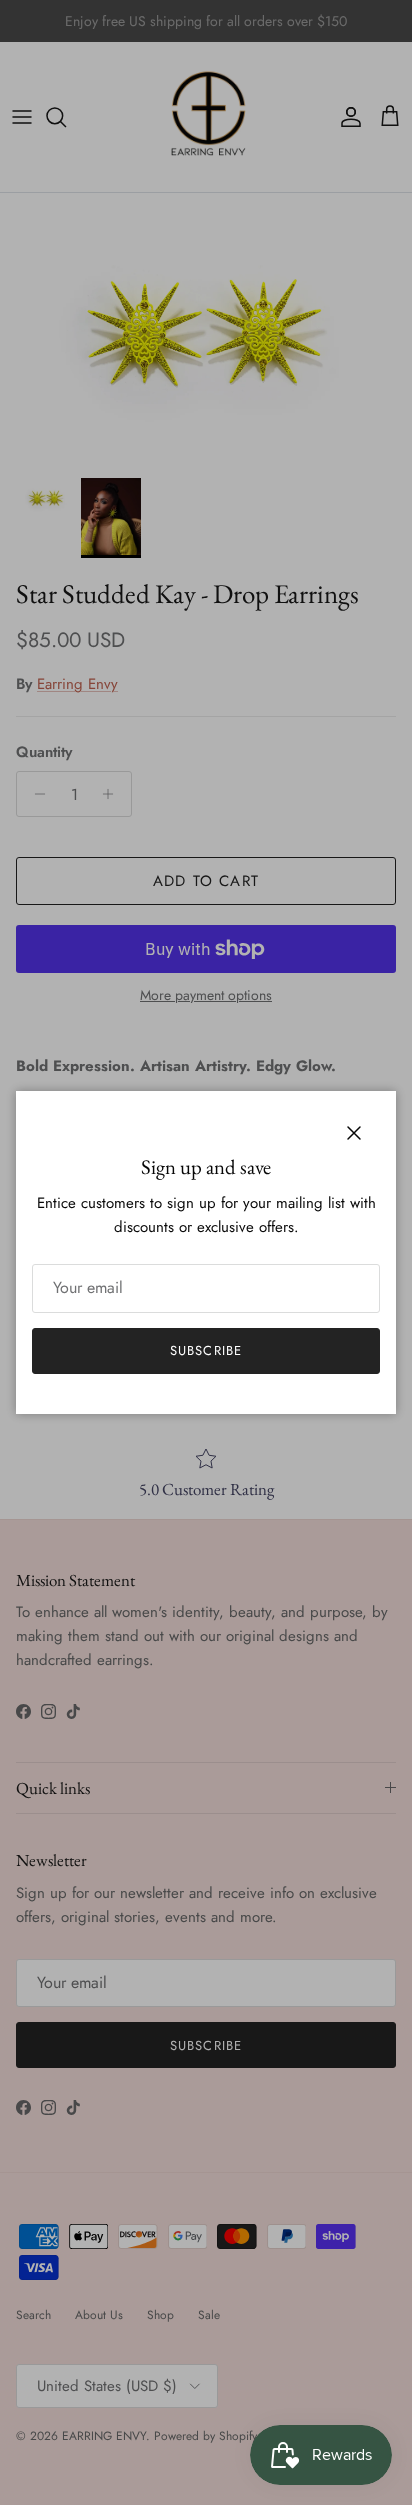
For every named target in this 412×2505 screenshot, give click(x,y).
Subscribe (205, 1350)
